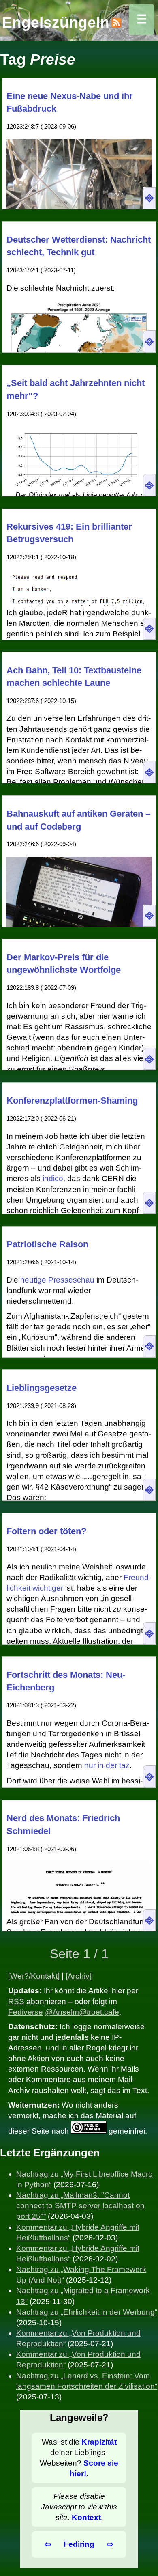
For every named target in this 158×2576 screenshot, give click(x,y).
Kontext (86, 2517)
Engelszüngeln (56, 22)
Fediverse (26, 2012)
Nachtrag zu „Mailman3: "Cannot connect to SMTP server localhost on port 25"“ (80, 2206)
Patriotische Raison (47, 1244)
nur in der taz (107, 1765)
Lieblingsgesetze (42, 1388)
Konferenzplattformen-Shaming (72, 1100)
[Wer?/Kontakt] (34, 1976)
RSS (16, 2002)
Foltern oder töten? (46, 1531)
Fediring (79, 2544)
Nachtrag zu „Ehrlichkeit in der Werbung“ (87, 2312)
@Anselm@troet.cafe (82, 2012)
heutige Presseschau (57, 1280)
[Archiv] (79, 1976)
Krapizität (99, 2442)
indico (53, 1178)
